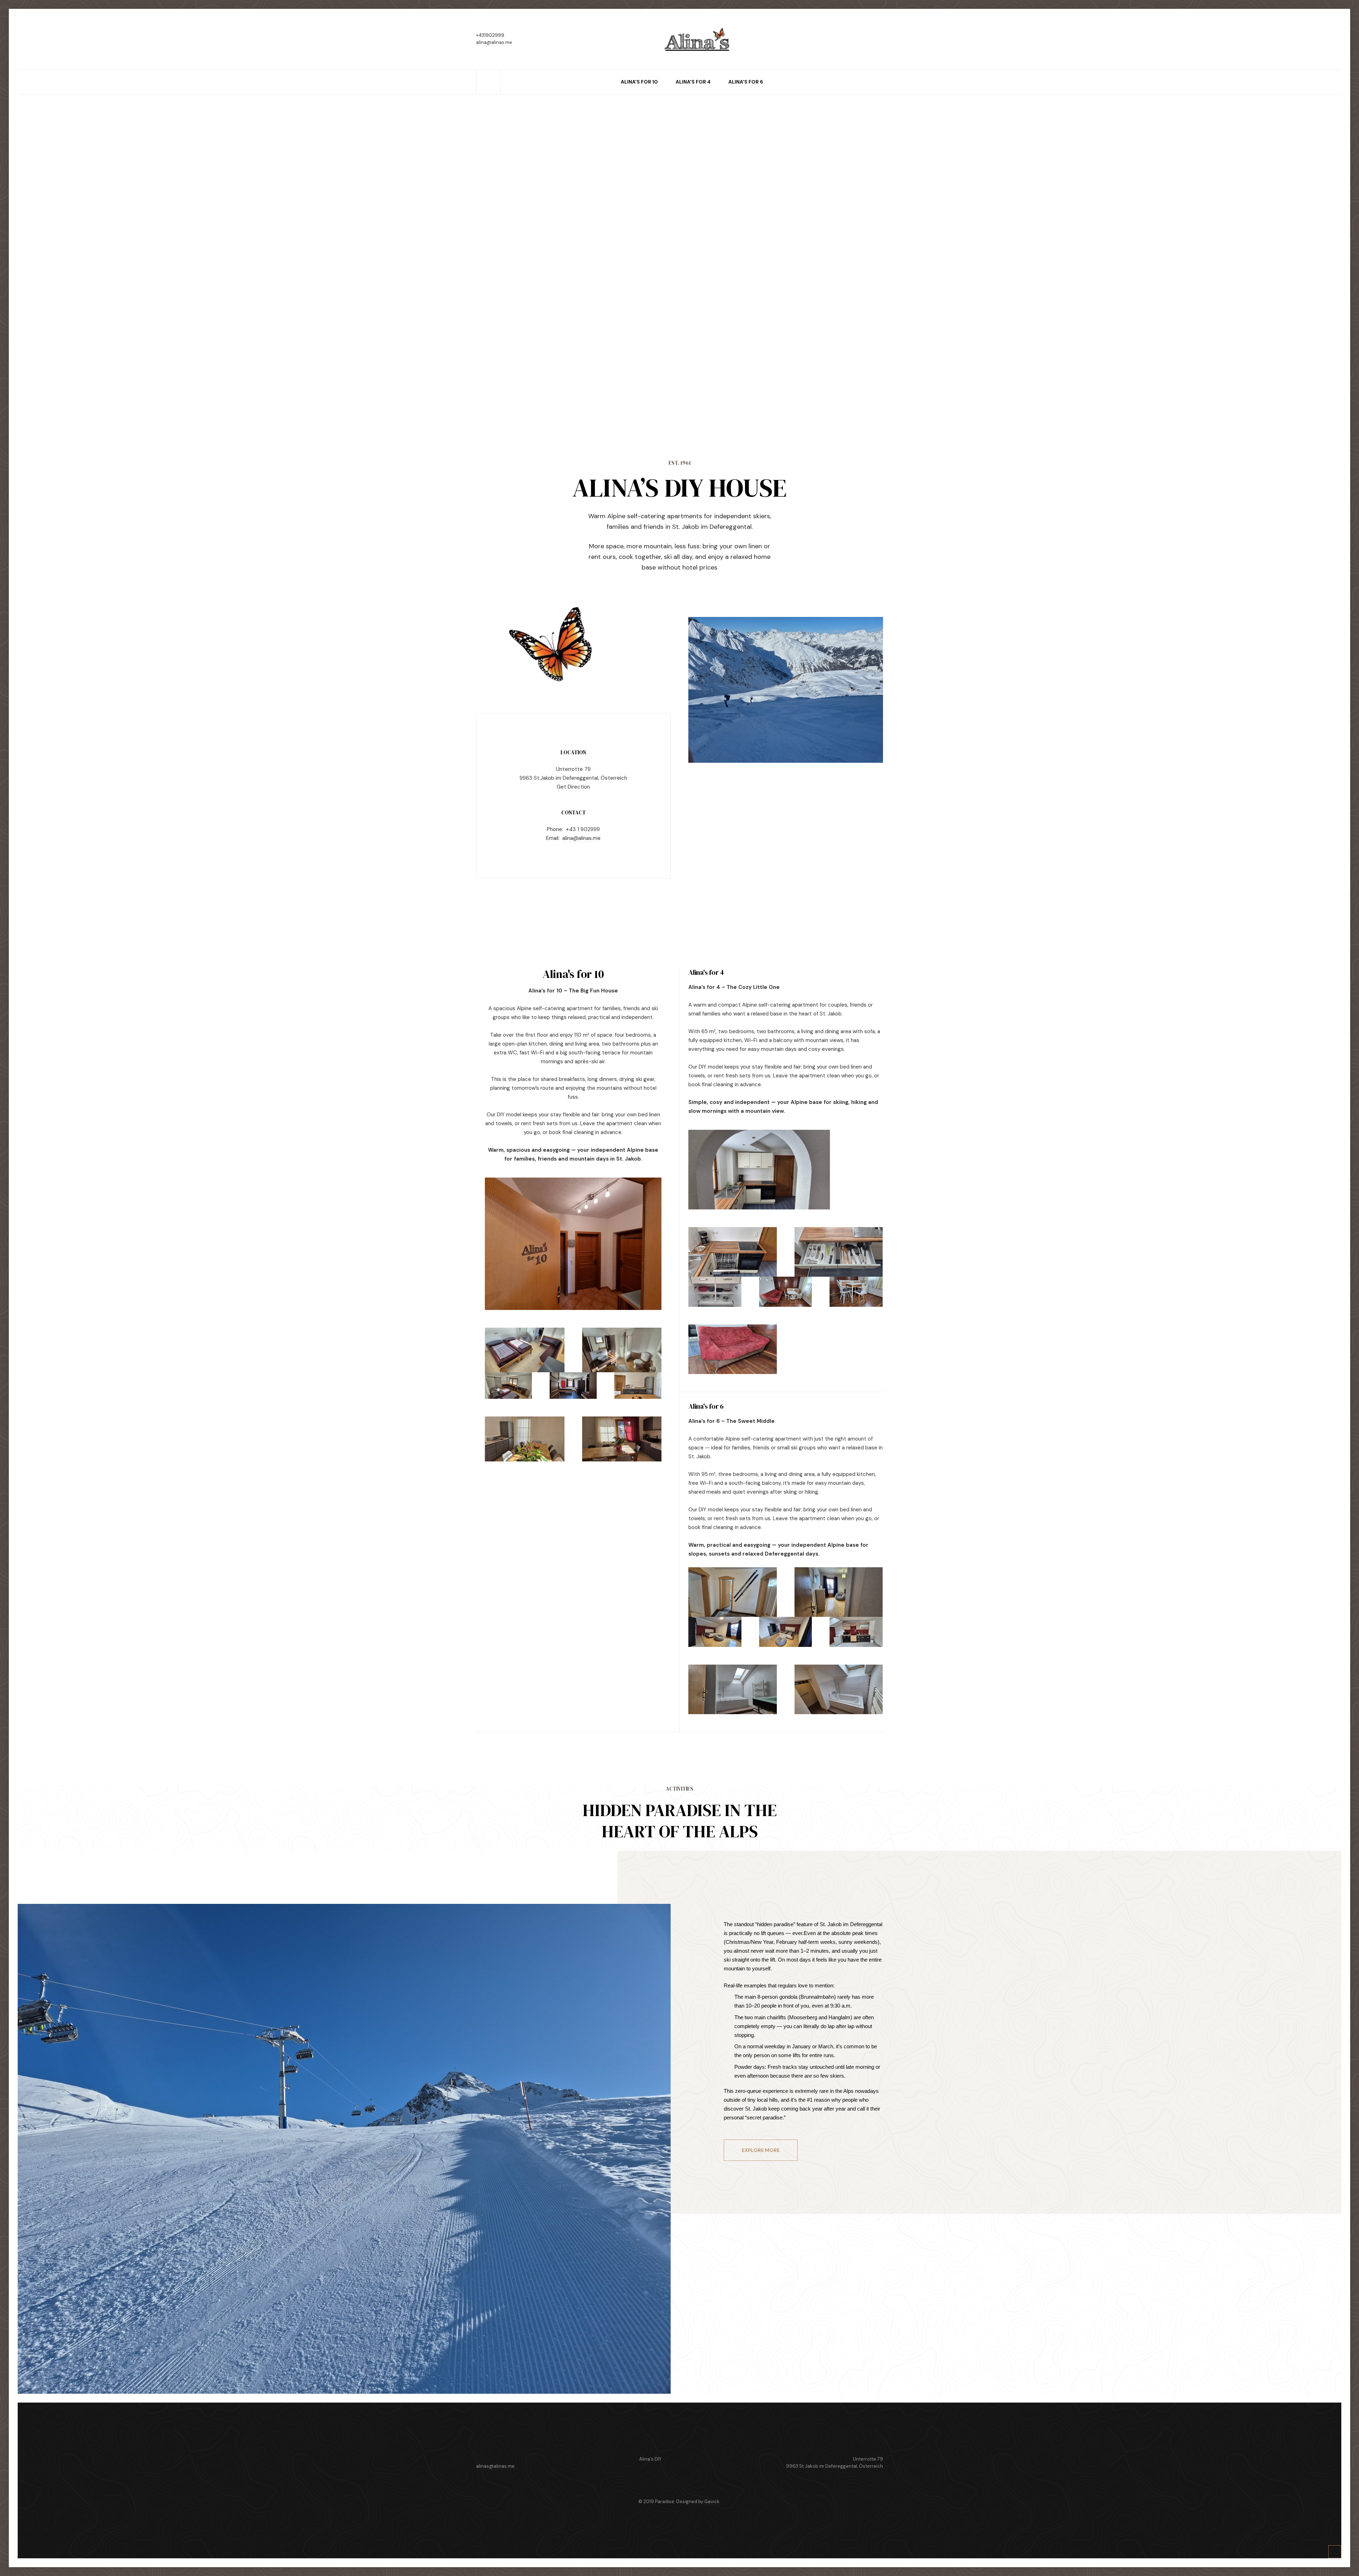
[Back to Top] (1335, 2552)
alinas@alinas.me (495, 2466)
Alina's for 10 (639, 82)
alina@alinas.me (494, 42)
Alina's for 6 (746, 82)
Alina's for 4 (693, 82)
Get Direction (573, 787)
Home (488, 73)
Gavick (712, 2501)
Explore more (761, 2150)
